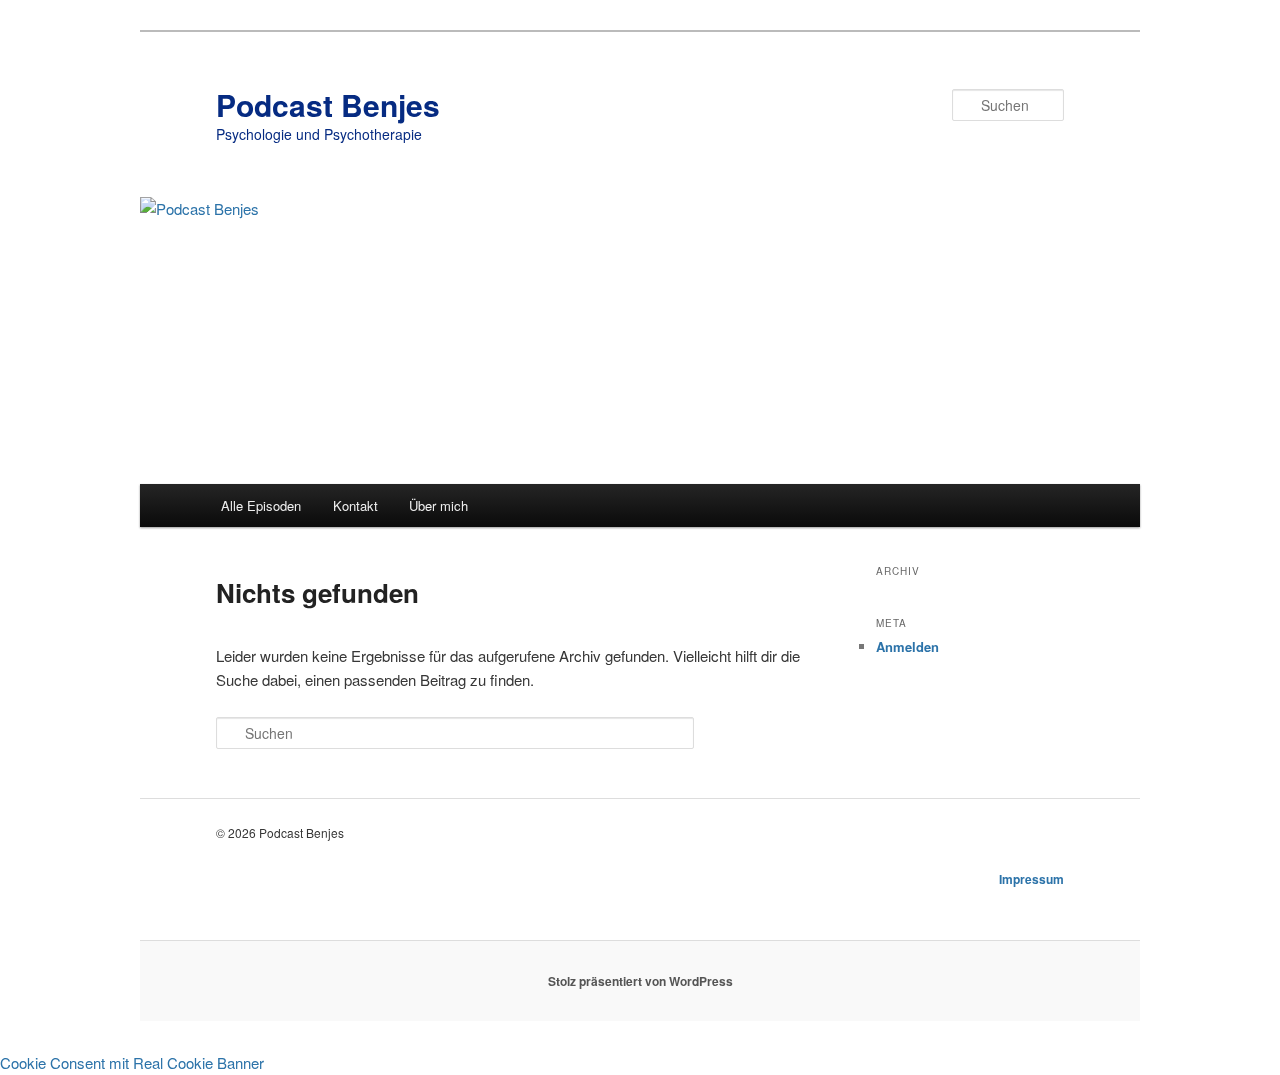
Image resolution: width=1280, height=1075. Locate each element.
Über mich (438, 505)
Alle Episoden (261, 505)
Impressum (1031, 879)
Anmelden (907, 646)
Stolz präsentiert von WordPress (640, 981)
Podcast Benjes (328, 104)
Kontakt (355, 505)
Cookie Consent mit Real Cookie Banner (132, 1062)
